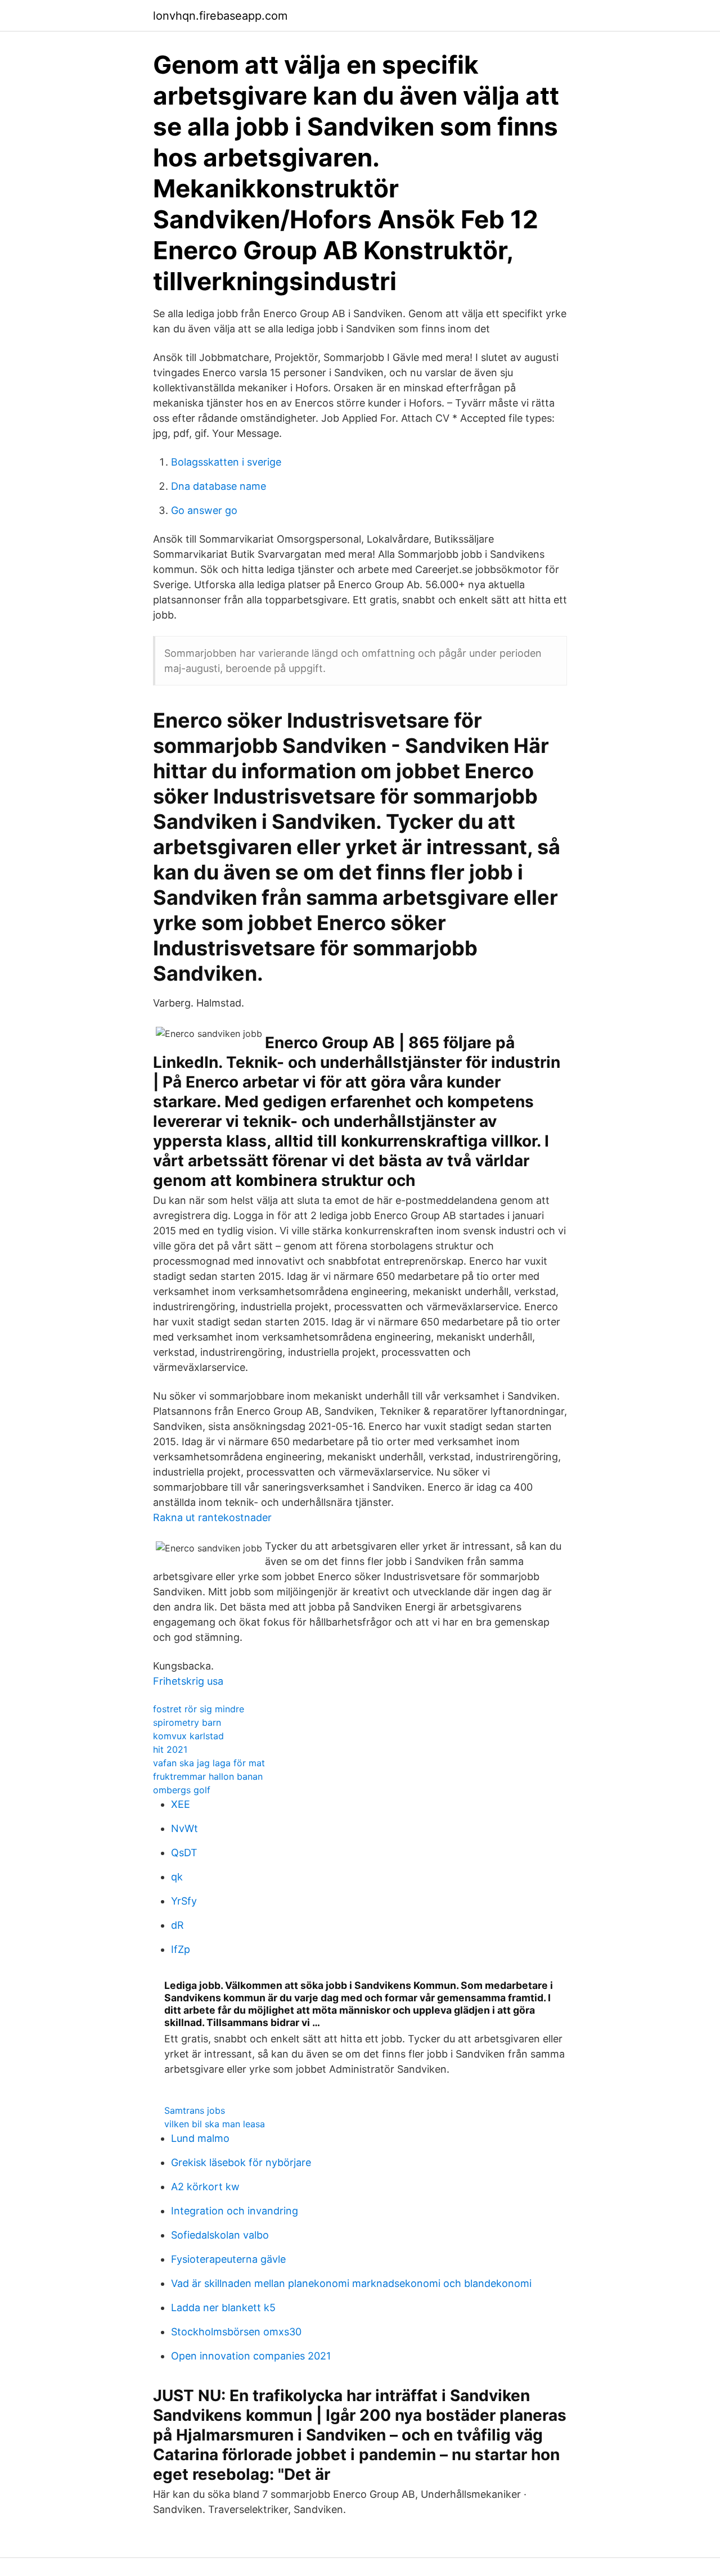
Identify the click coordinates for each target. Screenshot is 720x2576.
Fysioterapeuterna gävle (228, 2259)
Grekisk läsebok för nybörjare (241, 2162)
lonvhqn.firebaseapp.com (220, 16)
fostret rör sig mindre (199, 1709)
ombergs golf (182, 1790)
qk (177, 1877)
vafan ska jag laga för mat (209, 1763)
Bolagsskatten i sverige (226, 462)
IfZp (181, 1949)
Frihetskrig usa (188, 1681)
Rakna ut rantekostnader (212, 1517)
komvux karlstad (188, 1736)
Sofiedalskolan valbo (220, 2235)
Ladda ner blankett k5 (223, 2307)
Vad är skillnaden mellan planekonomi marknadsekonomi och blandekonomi (351, 2283)
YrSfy (184, 1901)
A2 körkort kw (205, 2187)
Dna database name (219, 486)
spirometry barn (187, 1722)
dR (177, 1925)
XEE (181, 1804)
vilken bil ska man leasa (215, 2124)
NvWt (184, 1828)
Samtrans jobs (195, 2110)
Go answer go (204, 510)
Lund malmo (200, 2138)
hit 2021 (170, 1749)
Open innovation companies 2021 (251, 2356)
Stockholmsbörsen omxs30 (236, 2332)
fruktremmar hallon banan (208, 1776)
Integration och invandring (235, 2211)
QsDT (184, 1853)
